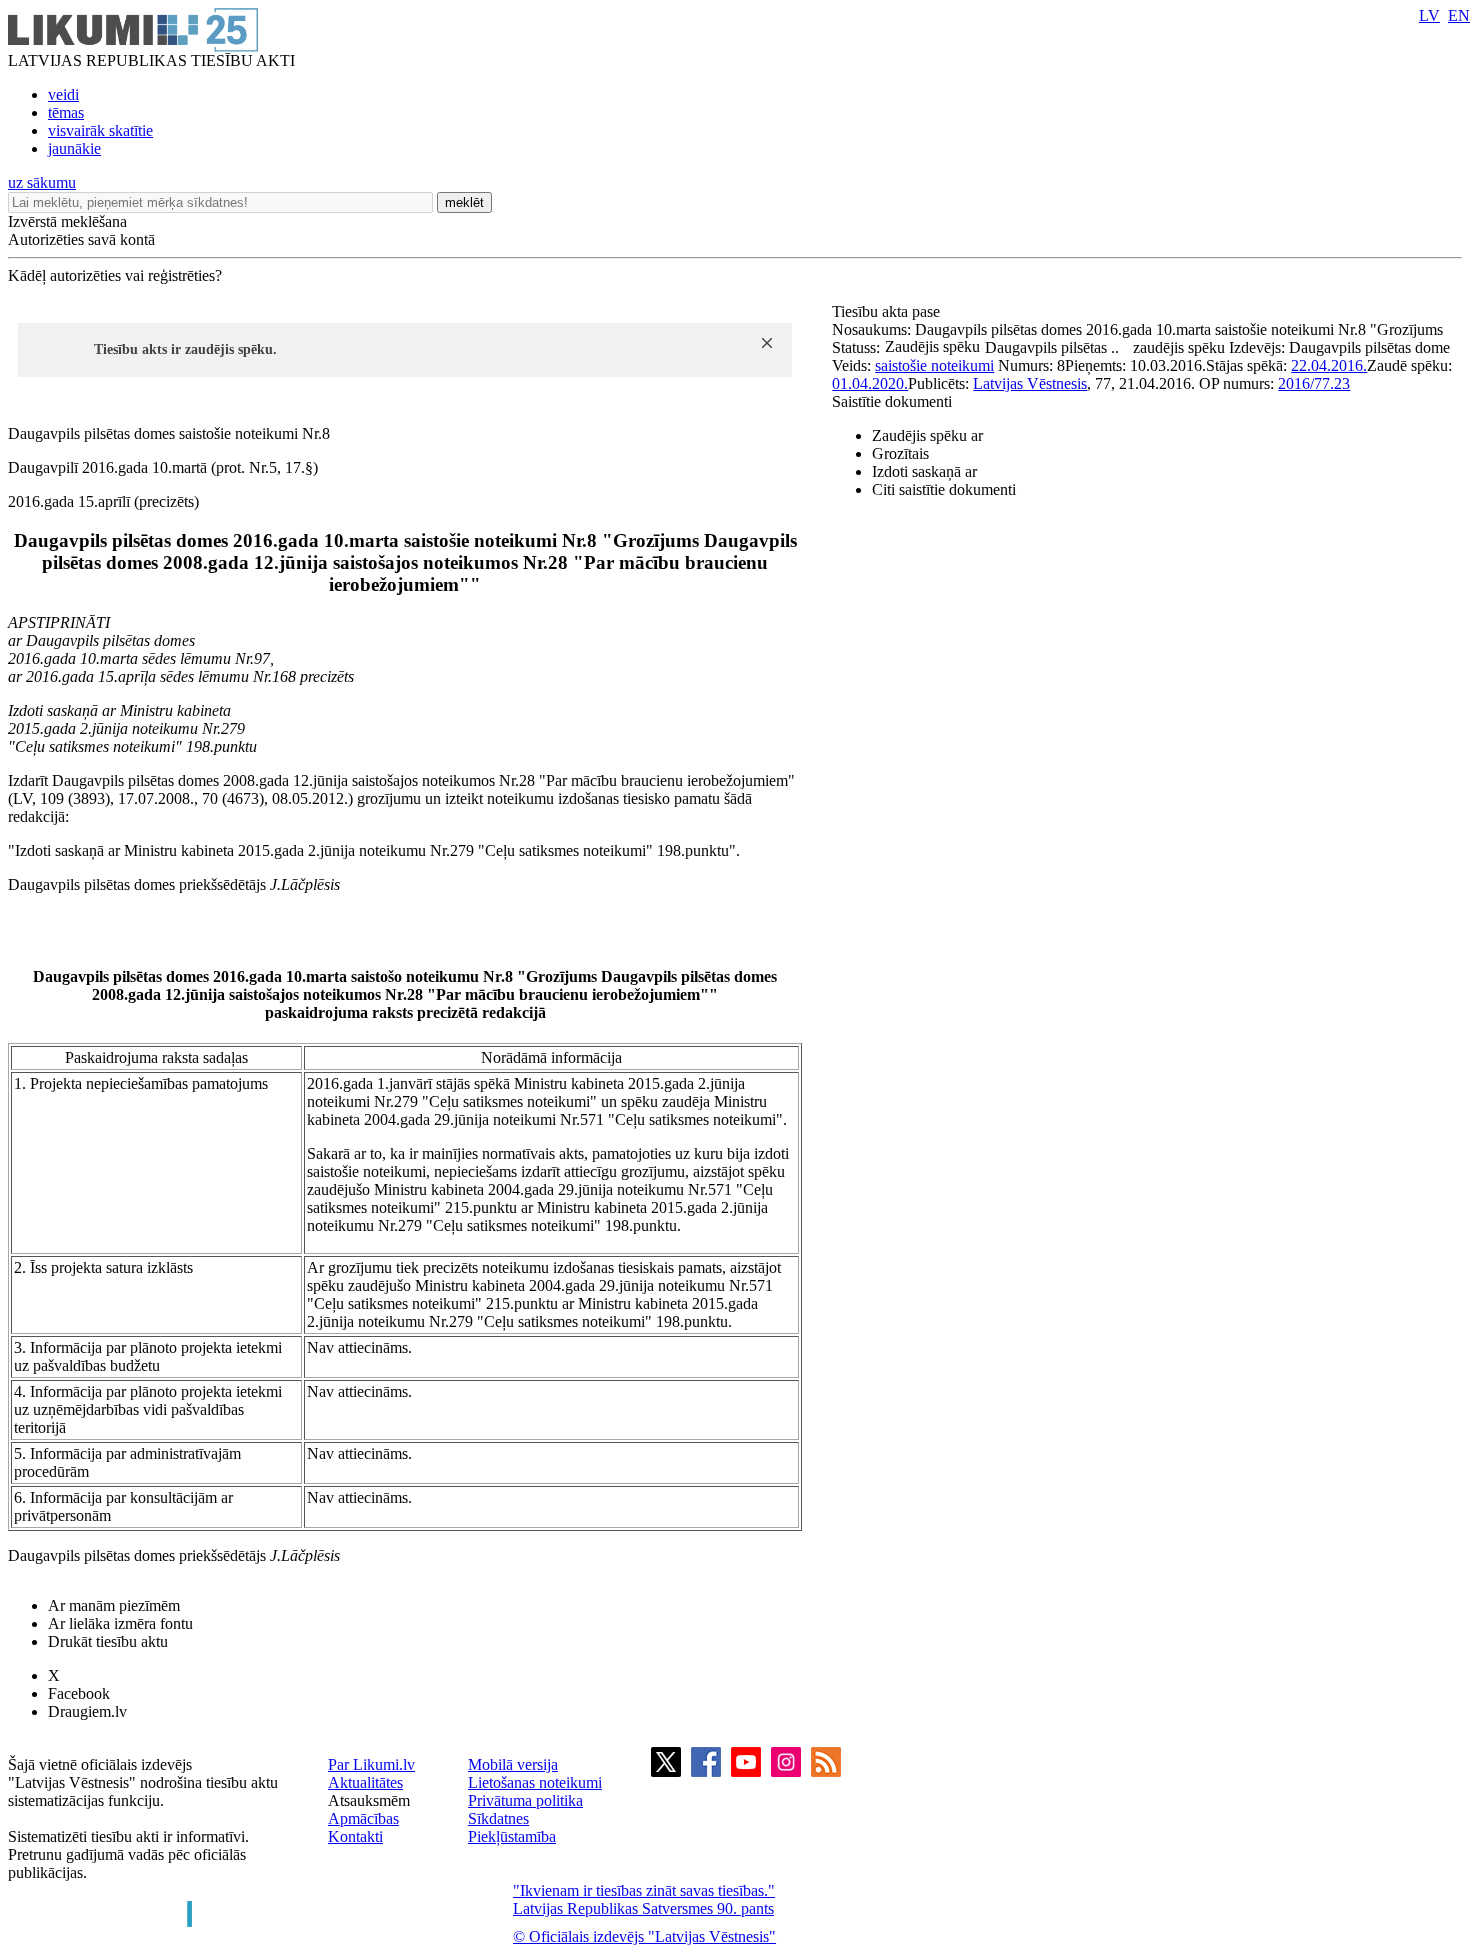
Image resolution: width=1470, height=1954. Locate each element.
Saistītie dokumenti (892, 401)
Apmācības (363, 1818)
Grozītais (900, 453)
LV (1429, 15)
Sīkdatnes (498, 1818)
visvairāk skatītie (100, 130)
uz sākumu (42, 182)
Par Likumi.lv (371, 1764)
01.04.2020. (870, 383)
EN (1459, 15)
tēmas (66, 112)
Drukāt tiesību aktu (108, 1641)
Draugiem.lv (87, 1711)
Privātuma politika (525, 1800)
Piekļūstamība (512, 1836)
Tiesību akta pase (888, 311)
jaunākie (74, 148)
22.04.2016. (1329, 365)
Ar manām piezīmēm (114, 1605)
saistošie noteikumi (934, 365)
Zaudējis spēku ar (927, 435)
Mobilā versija (513, 1764)
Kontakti (355, 1836)
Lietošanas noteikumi (535, 1782)
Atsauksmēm (369, 1800)
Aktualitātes (365, 1782)
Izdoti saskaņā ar (924, 471)
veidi (63, 94)
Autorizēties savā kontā (81, 239)
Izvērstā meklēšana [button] (67, 221)
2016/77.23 (1314, 383)
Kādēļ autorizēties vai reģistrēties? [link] (115, 275)
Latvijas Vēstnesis (1030, 383)
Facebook (79, 1693)
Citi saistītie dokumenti (944, 489)
